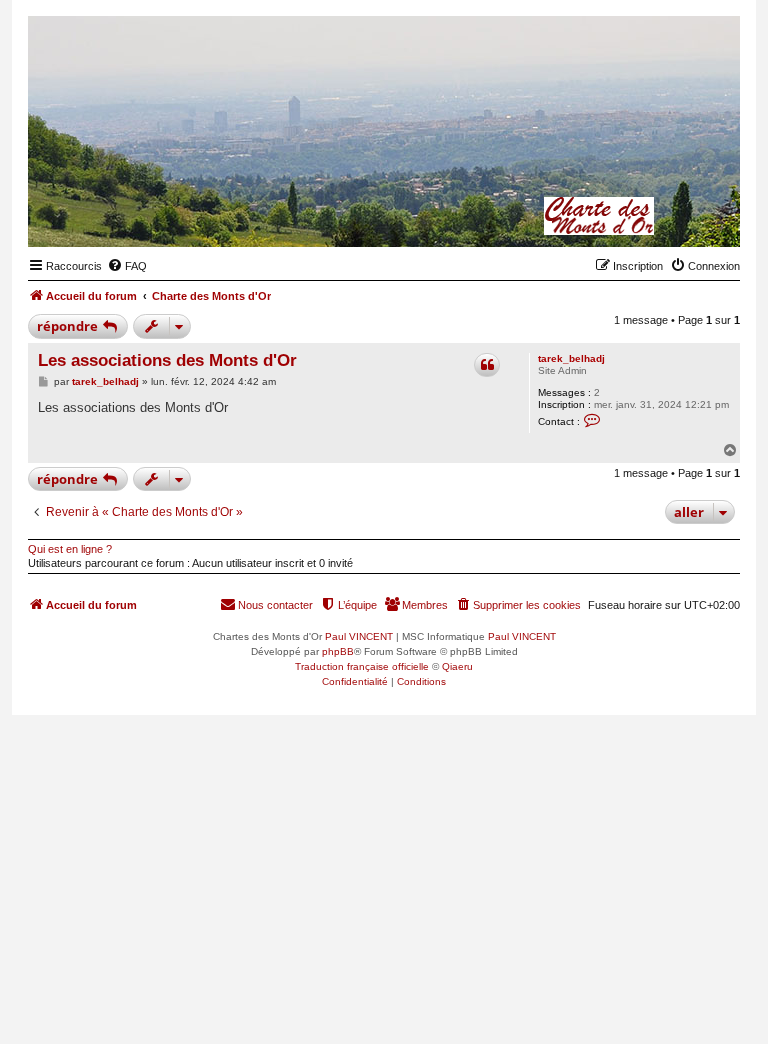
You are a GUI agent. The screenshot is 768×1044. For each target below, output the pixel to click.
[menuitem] (127, 266)
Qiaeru (457, 666)
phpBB (338, 651)
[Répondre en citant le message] (487, 365)
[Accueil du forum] (627, 216)
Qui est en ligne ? (70, 549)
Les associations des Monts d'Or (167, 360)
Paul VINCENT (359, 636)
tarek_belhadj (571, 358)
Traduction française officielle (362, 666)
